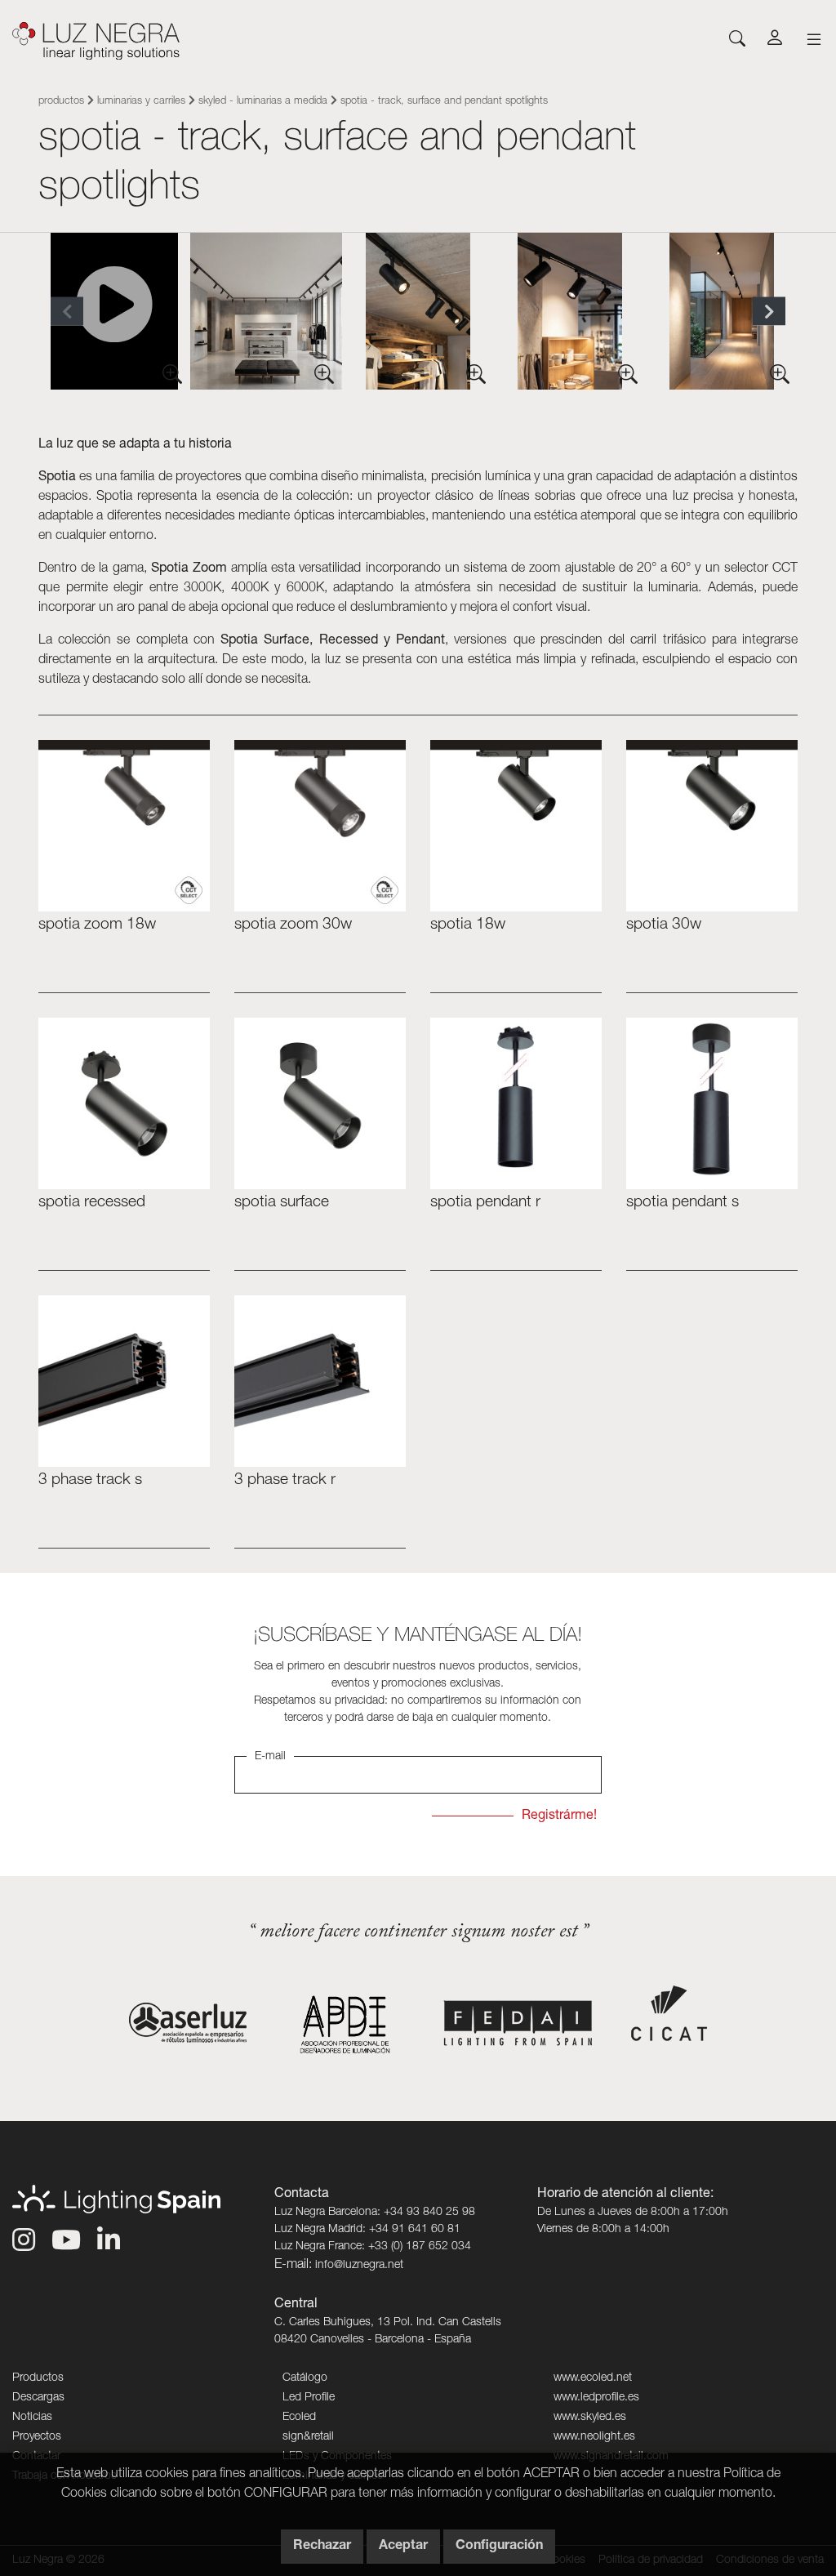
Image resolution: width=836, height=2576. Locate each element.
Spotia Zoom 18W (97, 925)
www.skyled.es (590, 2418)
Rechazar (322, 2547)
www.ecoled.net (593, 2378)
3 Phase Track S (90, 1480)
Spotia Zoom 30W (293, 925)
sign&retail (308, 2437)
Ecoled (299, 2418)
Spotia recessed (92, 1203)
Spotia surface (282, 1203)
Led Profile (309, 2398)
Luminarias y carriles (141, 102)
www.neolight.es (594, 2437)
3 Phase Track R (285, 1480)
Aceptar (403, 2547)
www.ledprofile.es (596, 2398)
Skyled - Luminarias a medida (263, 102)
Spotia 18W (468, 925)
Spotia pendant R (485, 1203)
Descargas (38, 2398)
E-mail (270, 1757)
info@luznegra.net (359, 2266)
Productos (61, 102)
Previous (67, 312)
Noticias (32, 2418)
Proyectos (37, 2437)
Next (769, 312)
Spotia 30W (664, 925)
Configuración (499, 2547)
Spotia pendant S (683, 1203)
